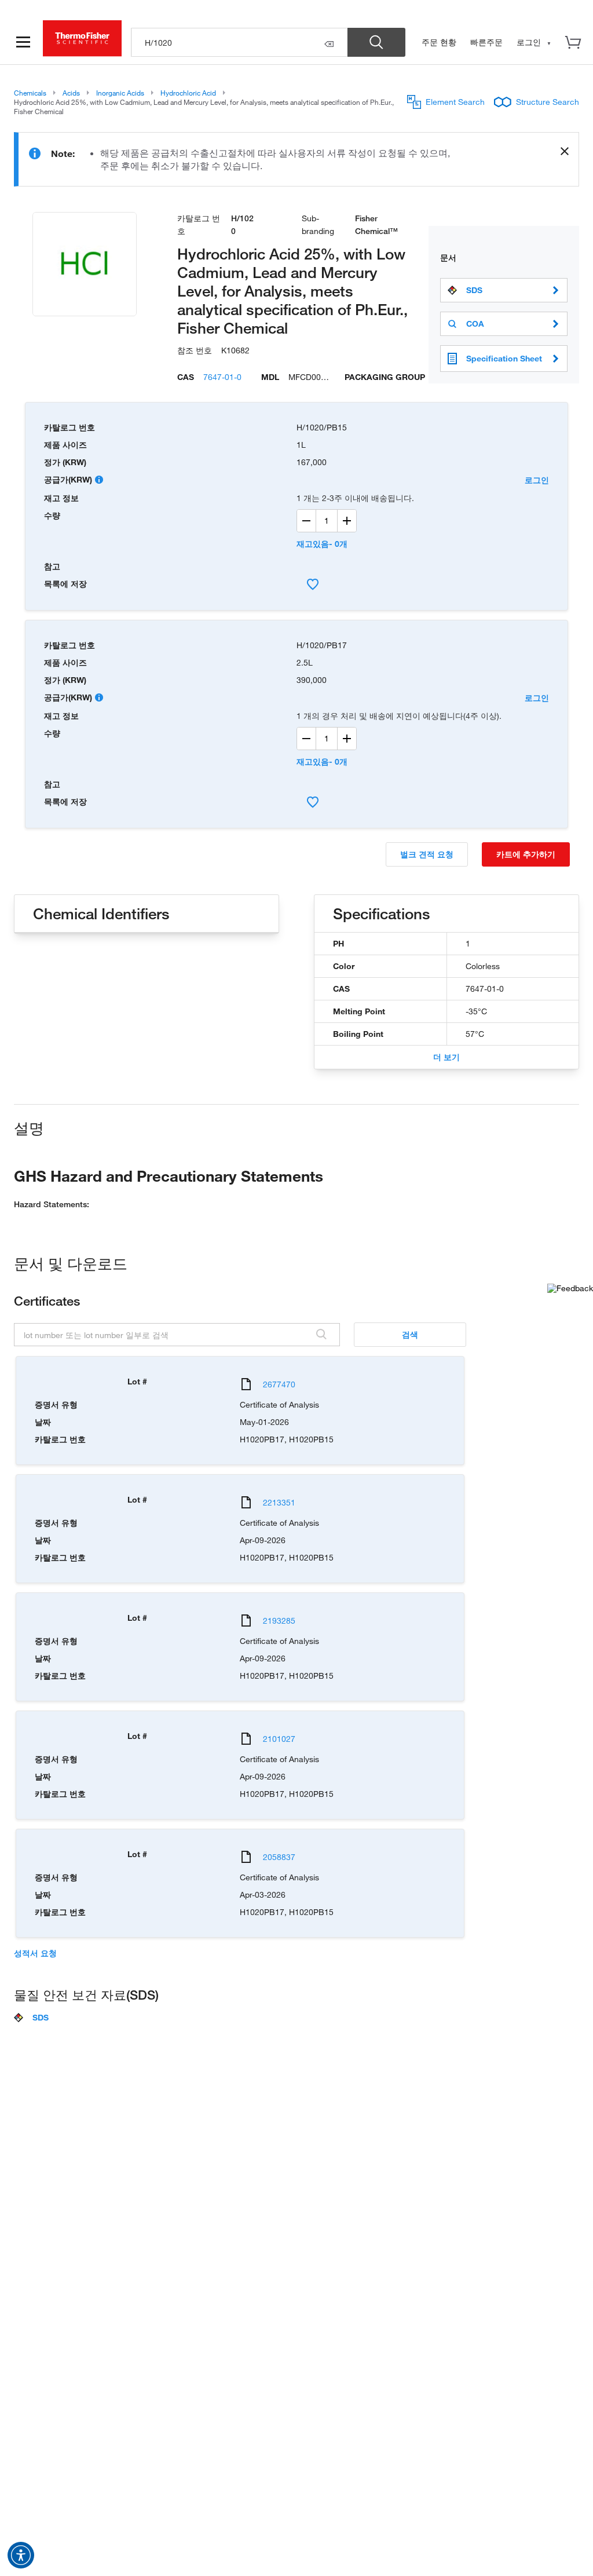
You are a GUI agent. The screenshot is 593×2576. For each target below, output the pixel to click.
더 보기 (446, 1057)
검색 (410, 1334)
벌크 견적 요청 (427, 854)
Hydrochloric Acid (188, 93)
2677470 (279, 1384)
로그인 (537, 480)
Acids (71, 93)
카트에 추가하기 (526, 854)
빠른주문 (486, 42)
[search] (239, 42)
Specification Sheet (504, 358)
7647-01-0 (222, 377)
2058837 (279, 1857)
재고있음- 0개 (322, 544)
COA (475, 324)
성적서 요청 (35, 1953)
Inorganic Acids (120, 93)
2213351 (279, 1502)
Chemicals (30, 93)
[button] (21, 2555)
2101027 (279, 1739)
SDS (474, 290)
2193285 (279, 1620)
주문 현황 (439, 42)
